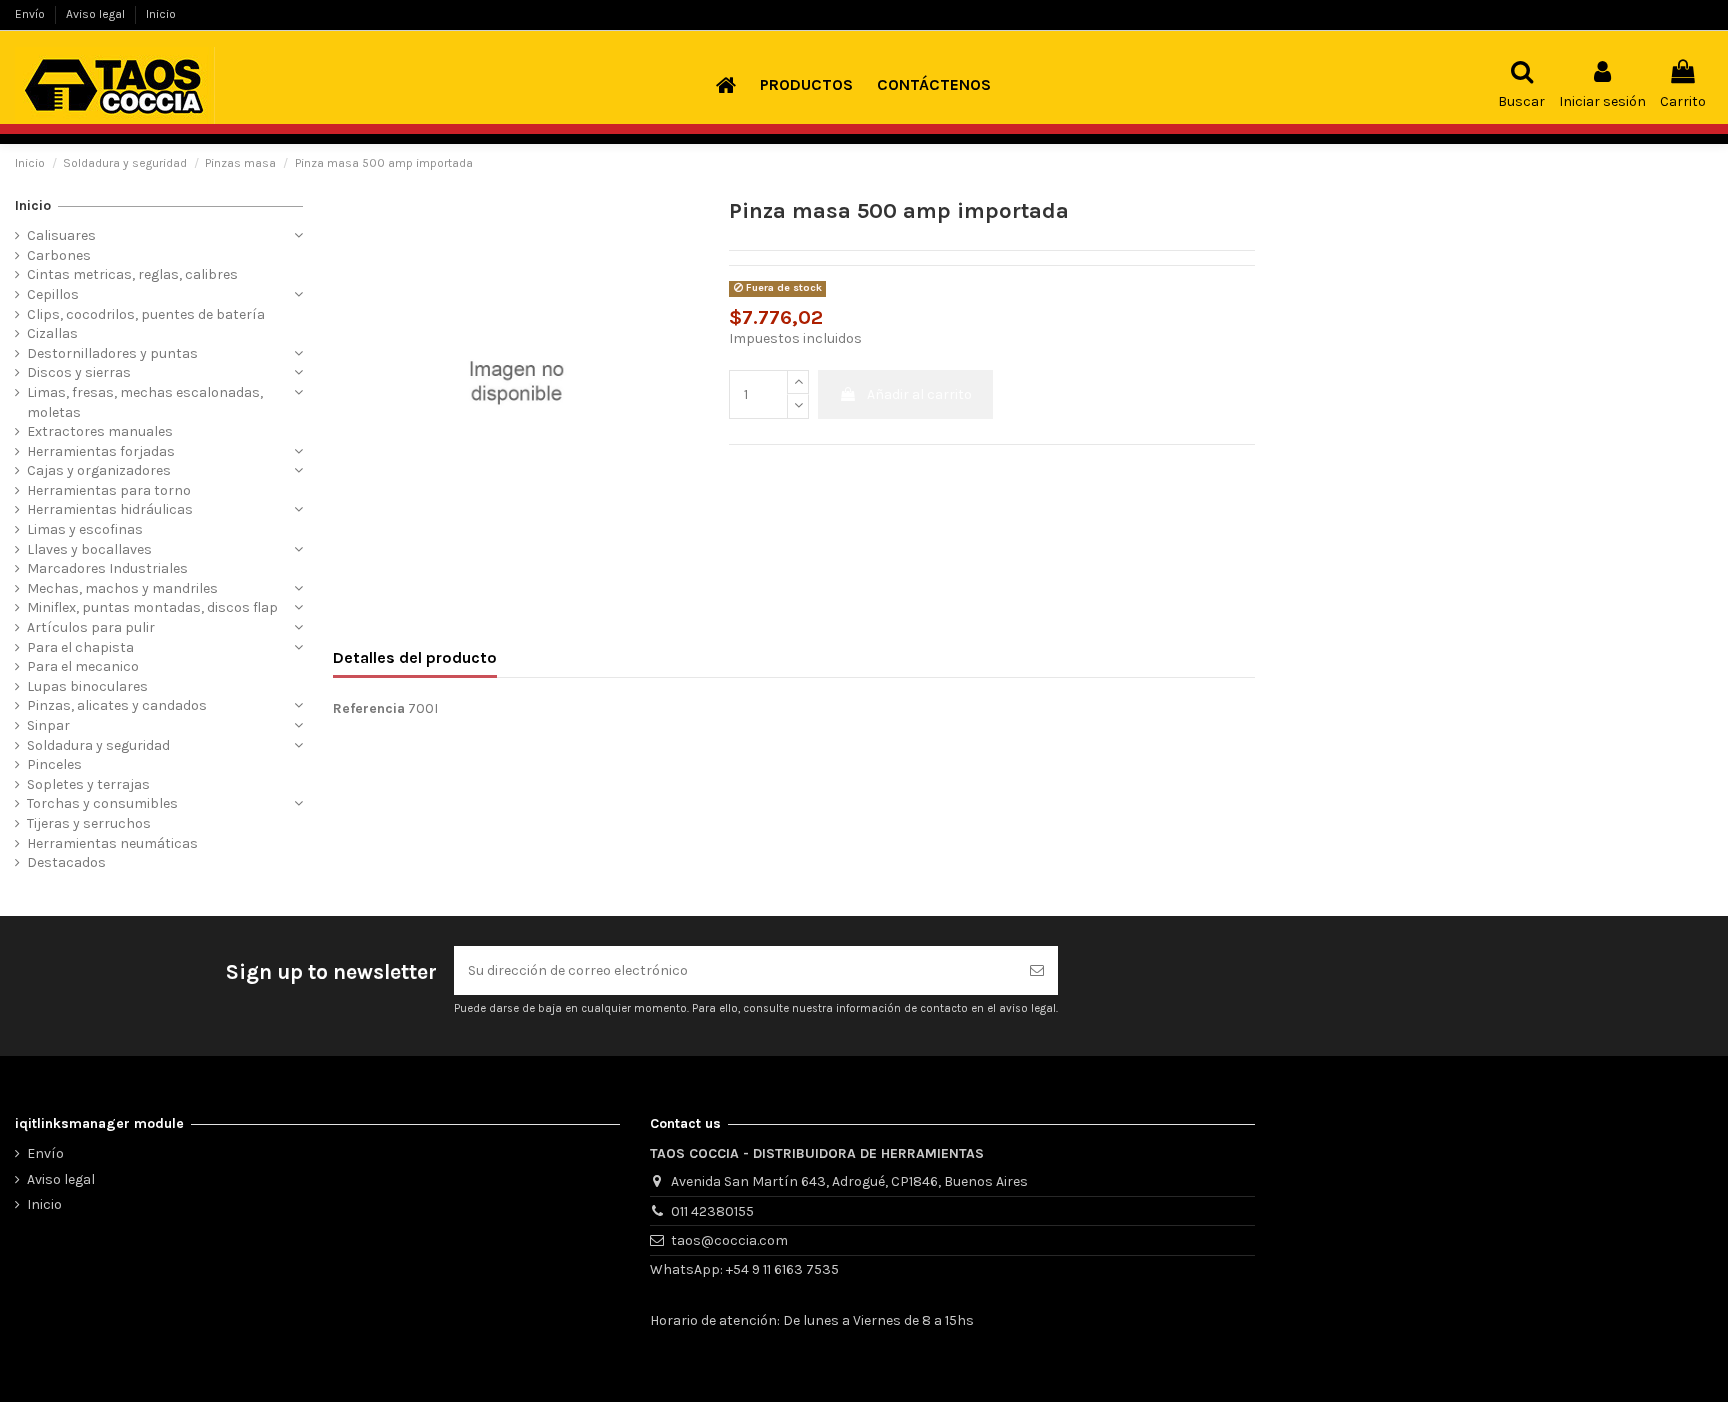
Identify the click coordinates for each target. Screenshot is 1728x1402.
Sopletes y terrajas (88, 784)
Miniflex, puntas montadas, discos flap (152, 607)
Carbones (59, 255)
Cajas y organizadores (99, 470)
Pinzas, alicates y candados (117, 705)
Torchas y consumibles (102, 803)
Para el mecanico (83, 666)
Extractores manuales (100, 431)
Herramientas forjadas (101, 451)
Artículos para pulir (91, 627)
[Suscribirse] (1037, 970)
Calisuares (61, 235)
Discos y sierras (79, 372)
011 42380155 (712, 1211)
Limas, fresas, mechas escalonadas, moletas (145, 402)
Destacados (66, 862)
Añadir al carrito (919, 394)
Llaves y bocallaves (89, 549)
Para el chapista (80, 647)
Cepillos (53, 294)
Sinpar (48, 725)
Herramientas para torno (109, 490)
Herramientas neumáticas (112, 843)
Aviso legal (97, 14)
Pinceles (54, 764)
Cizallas (52, 333)
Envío (31, 14)
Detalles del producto (415, 657)
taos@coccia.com (729, 1240)
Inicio (161, 14)
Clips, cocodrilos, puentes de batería (146, 314)
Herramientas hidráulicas (110, 509)
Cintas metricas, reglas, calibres (132, 274)
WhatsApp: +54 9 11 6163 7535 (744, 1269)
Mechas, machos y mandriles (122, 588)
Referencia (369, 708)
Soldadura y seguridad (98, 745)
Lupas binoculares (87, 686)
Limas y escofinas (85, 529)
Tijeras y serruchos (89, 823)
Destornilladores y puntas (112, 353)
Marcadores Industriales (107, 568)
